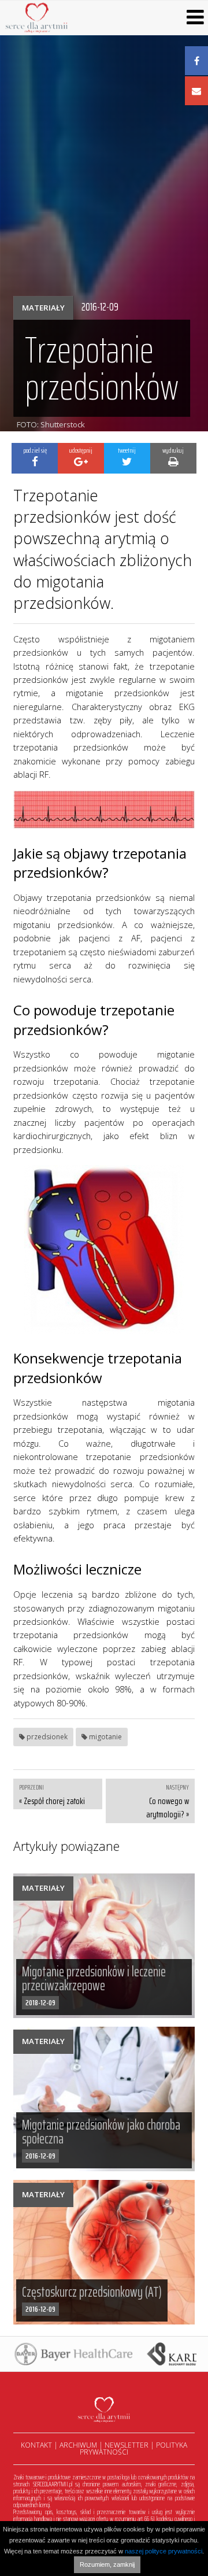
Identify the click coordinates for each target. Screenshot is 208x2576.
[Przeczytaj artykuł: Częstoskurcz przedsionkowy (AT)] (104, 2252)
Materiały (43, 308)
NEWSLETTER (127, 2445)
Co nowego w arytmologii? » (167, 1808)
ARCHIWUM (78, 2445)
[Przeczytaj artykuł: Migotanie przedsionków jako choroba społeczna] (104, 2099)
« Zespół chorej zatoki (52, 1801)
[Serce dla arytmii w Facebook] (196, 61)
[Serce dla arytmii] (37, 17)
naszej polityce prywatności (164, 2551)
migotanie (105, 1737)
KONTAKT (36, 2445)
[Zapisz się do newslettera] (196, 91)
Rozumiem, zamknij (107, 2564)
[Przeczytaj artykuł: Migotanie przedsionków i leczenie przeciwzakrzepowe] (104, 1946)
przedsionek (46, 1737)
